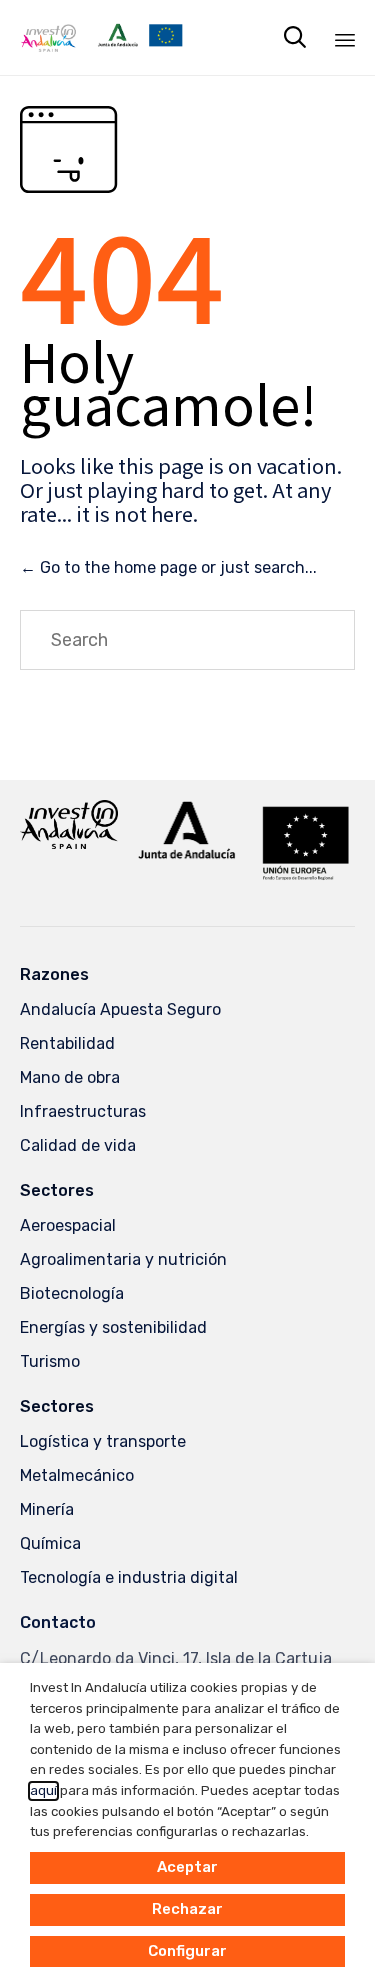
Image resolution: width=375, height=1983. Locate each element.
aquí (43, 1790)
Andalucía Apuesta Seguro (120, 1009)
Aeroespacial (68, 1225)
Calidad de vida (78, 1145)
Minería (47, 1509)
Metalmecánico (77, 1475)
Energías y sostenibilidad (113, 1327)
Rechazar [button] (187, 1909)
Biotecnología (72, 1293)
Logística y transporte (103, 1441)
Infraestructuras (83, 1111)
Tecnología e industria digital (129, 1577)
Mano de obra (70, 1077)
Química (50, 1543)
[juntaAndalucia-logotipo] (187, 855)
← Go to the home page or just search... (168, 567)
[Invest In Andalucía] (101, 37)
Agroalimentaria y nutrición (123, 1259)
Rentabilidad (67, 1043)
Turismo (50, 1361)
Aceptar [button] (187, 1867)
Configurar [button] (187, 1951)
